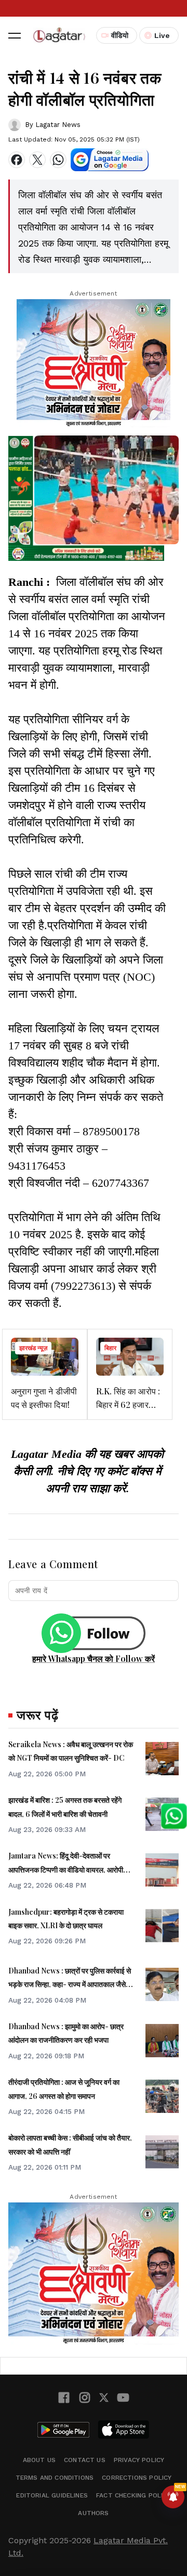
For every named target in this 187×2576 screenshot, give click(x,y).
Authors (93, 2513)
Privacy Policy (139, 2460)
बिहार (110, 1348)
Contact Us (85, 2460)
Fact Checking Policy (133, 2495)
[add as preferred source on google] (110, 160)
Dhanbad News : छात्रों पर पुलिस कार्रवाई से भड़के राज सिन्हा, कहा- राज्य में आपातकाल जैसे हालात (70, 1984)
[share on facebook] (17, 160)
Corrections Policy (137, 2478)
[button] (15, 35)
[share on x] (37, 160)
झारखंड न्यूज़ (33, 1348)
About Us (39, 2460)
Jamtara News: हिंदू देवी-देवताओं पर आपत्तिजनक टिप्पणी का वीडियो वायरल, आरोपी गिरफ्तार (66, 1869)
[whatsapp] (58, 160)
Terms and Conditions (55, 2478)
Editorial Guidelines (52, 2495)
